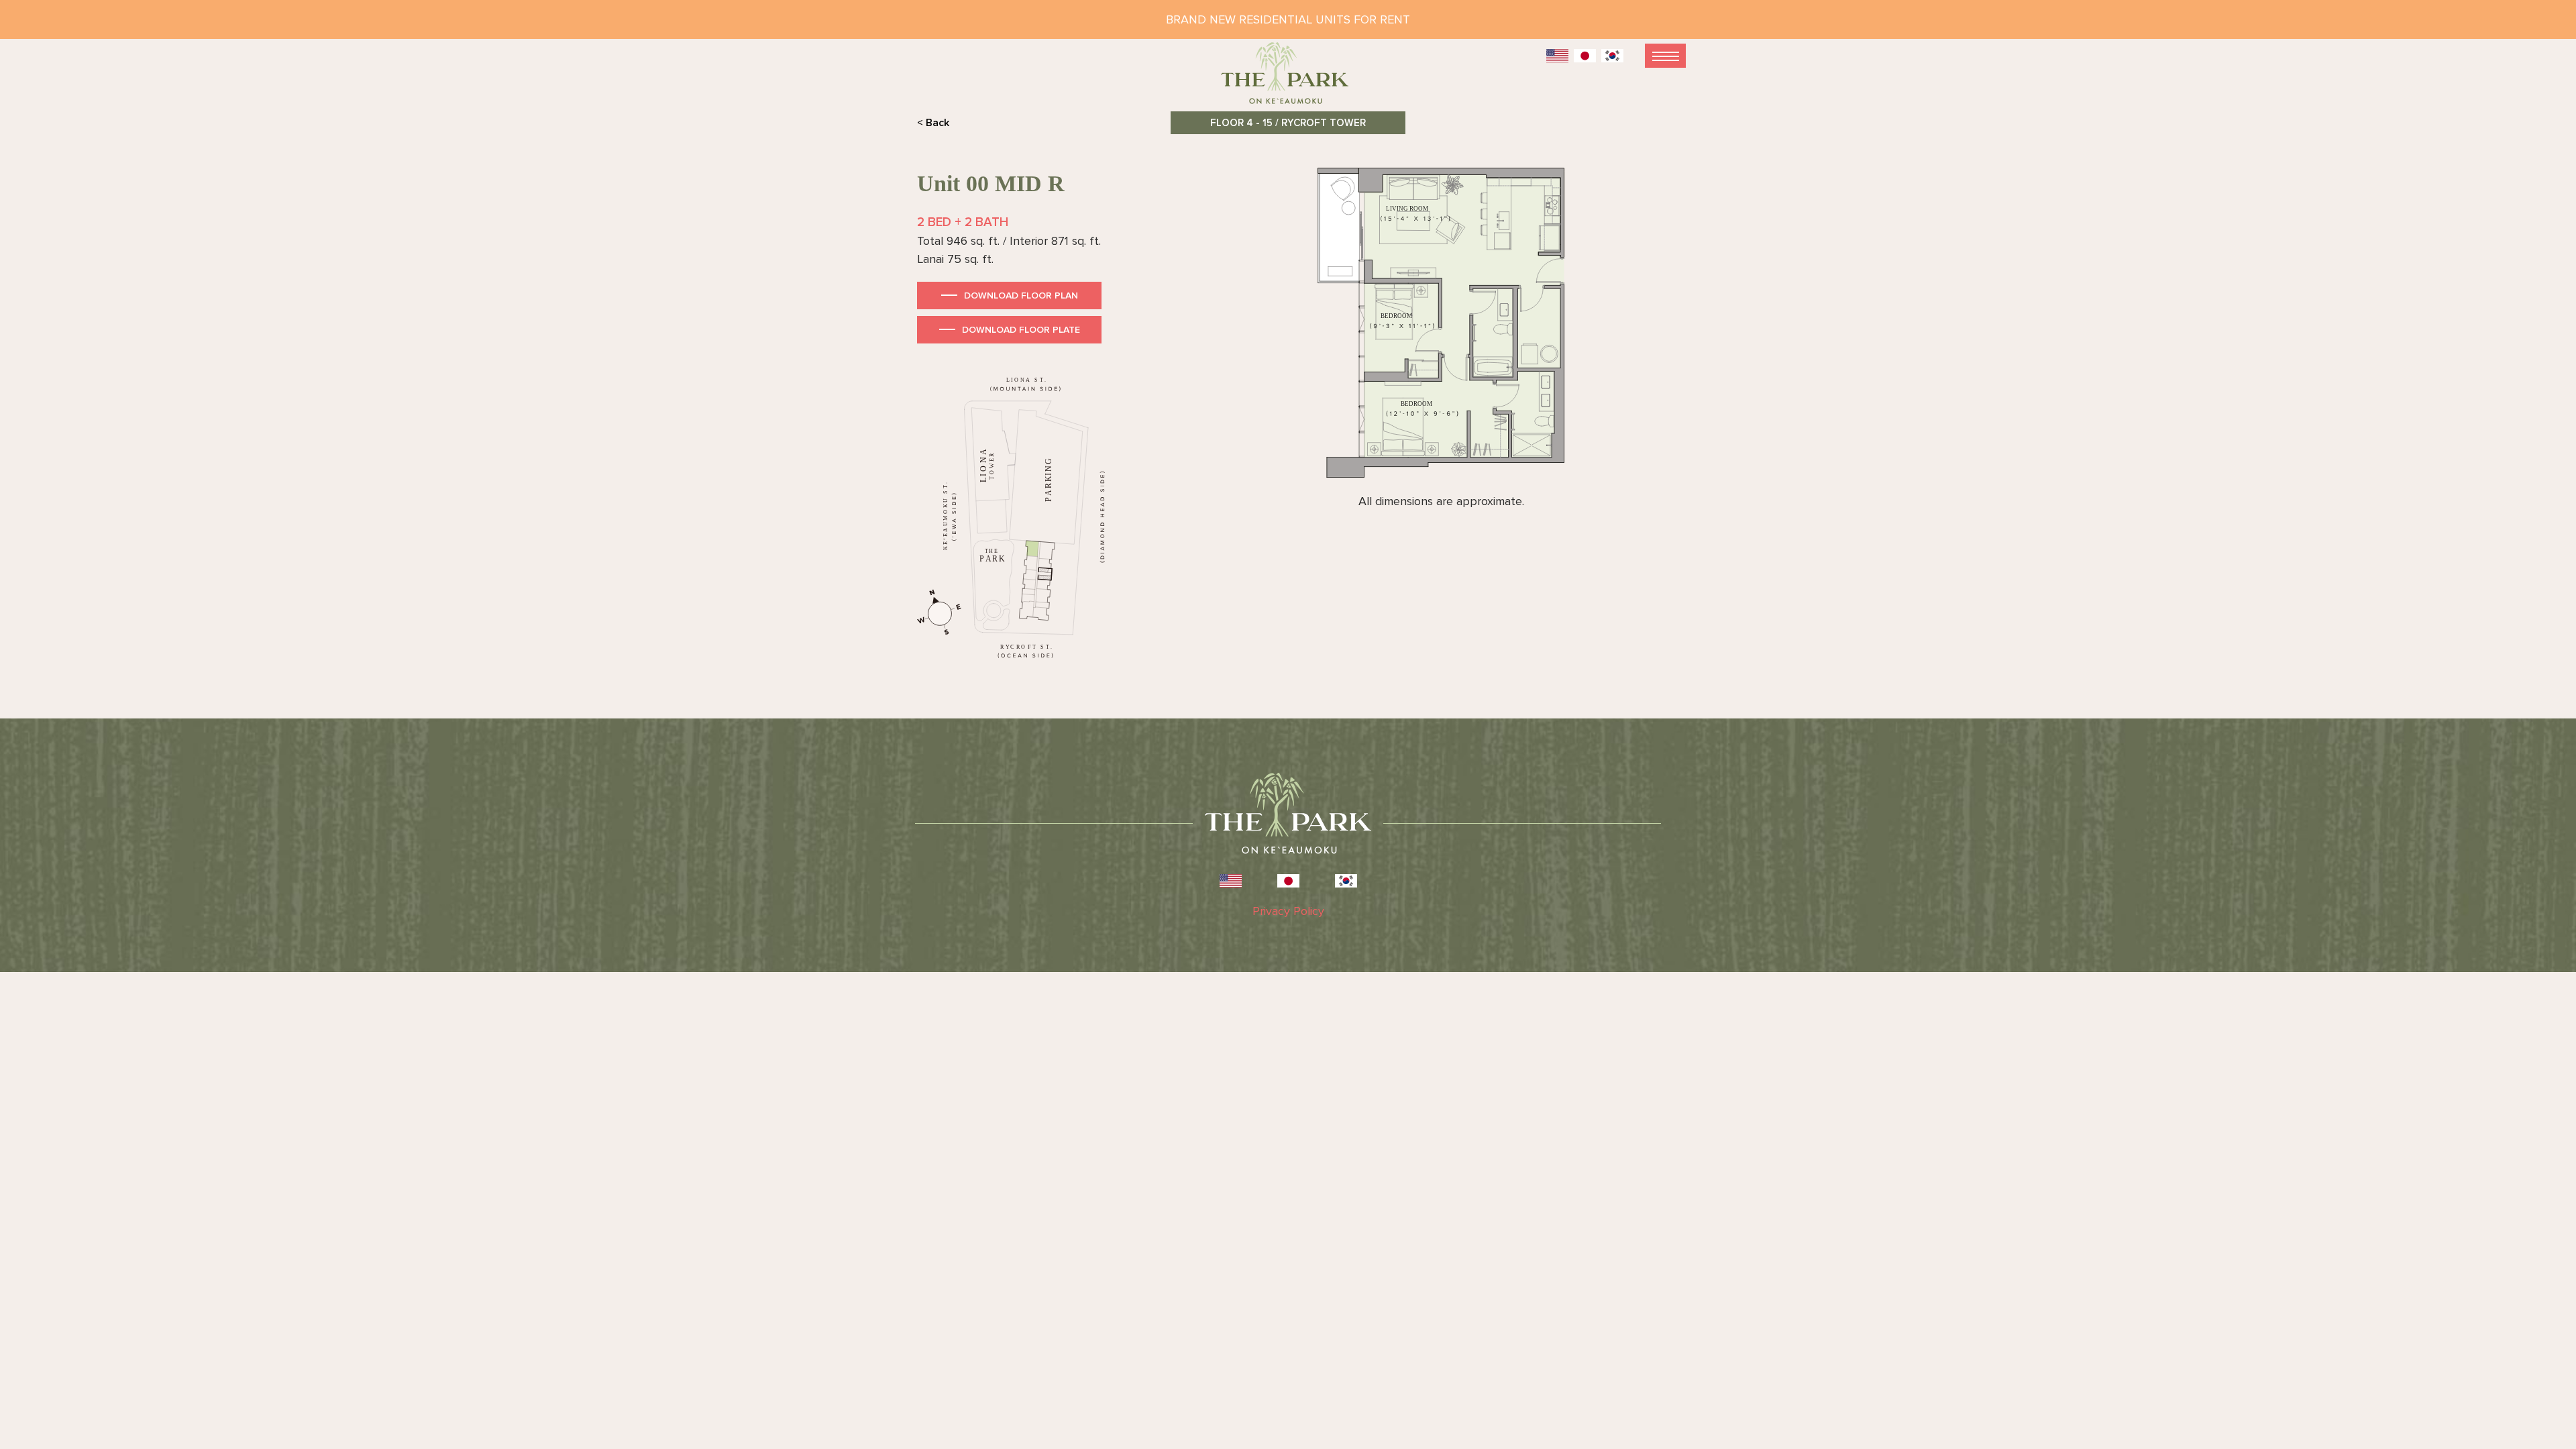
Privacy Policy (1288, 911)
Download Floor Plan (1021, 296)
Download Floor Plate (1021, 330)
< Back (933, 123)
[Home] (1288, 79)
